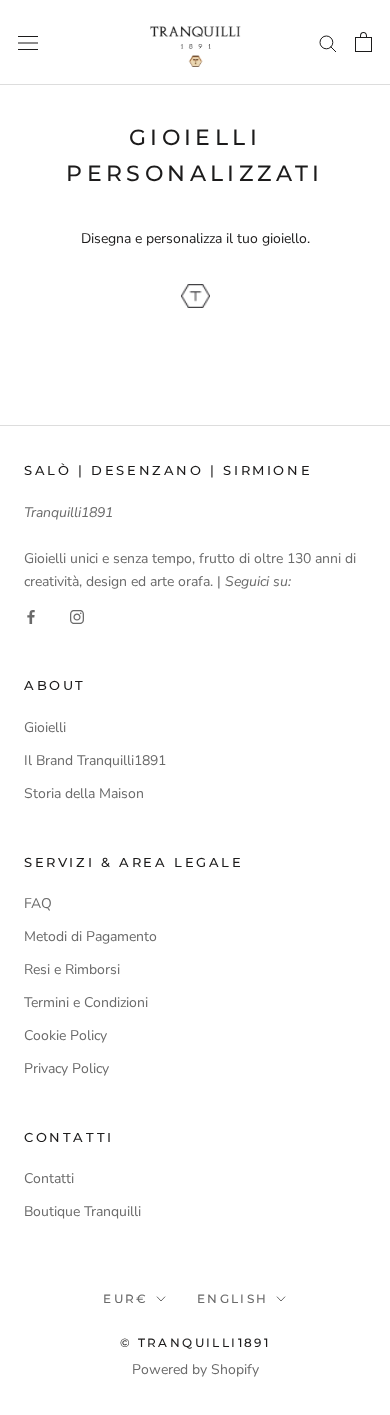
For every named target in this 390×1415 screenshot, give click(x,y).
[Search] (328, 42)
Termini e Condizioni (86, 1002)
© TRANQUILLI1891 (195, 1342)
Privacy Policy (66, 1068)
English (233, 1298)
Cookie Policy (65, 1035)
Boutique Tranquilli (82, 1211)
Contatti (49, 1178)
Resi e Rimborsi (72, 969)
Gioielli (45, 727)
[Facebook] (31, 615)
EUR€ (126, 1298)
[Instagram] (77, 615)
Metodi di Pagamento (90, 936)
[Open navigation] (28, 42)
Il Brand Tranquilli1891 (95, 760)
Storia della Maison (84, 793)
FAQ (38, 903)
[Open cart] (363, 42)
